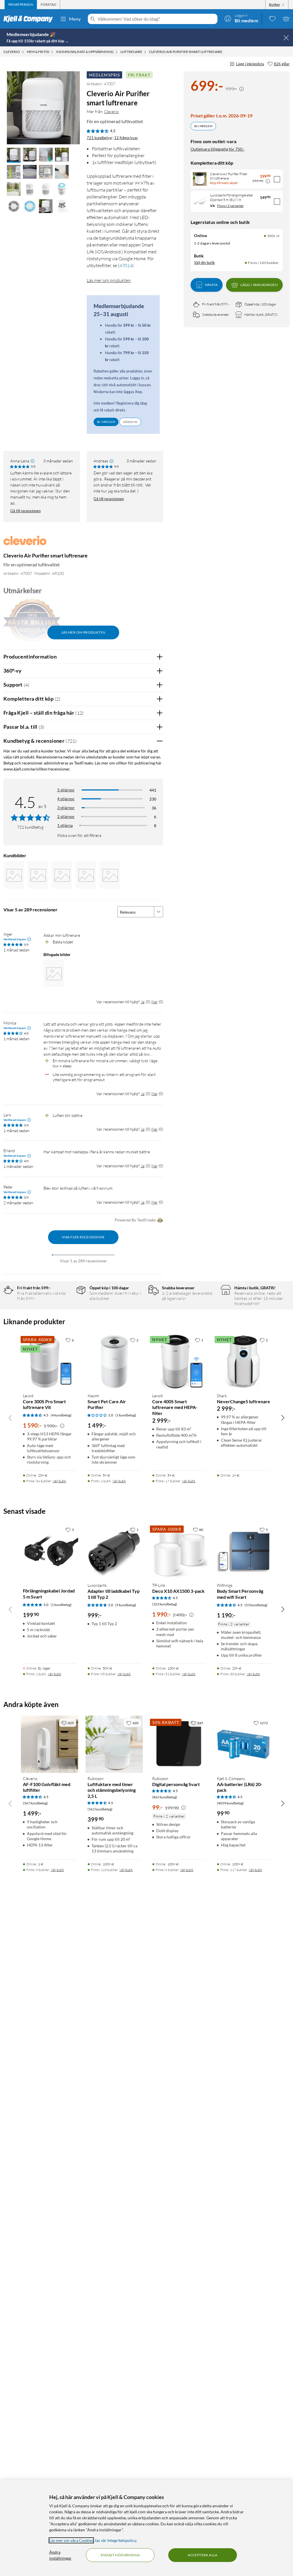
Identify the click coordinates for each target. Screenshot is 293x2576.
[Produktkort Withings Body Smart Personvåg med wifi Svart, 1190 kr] (243, 1551)
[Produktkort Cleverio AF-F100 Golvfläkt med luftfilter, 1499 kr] (50, 1744)
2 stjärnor (66, 816)
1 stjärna (65, 825)
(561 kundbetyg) (100, 1809)
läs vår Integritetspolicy (116, 2540)
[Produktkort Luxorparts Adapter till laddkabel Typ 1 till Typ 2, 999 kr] (114, 1551)
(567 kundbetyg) (35, 1803)
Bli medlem (203, 126)
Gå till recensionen (25, 511)
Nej (154, 1002)
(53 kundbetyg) (256, 1605)
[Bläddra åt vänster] (10, 1418)
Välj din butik (204, 263)
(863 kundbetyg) (165, 1797)
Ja (143, 1002)
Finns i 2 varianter (230, 206)
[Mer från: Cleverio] (25, 543)
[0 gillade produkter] (272, 19)
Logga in (130, 422)
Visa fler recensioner (83, 1237)
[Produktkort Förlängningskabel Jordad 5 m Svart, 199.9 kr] (50, 1551)
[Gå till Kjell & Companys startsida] (30, 19)
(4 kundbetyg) (61, 1415)
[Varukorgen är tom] (286, 19)
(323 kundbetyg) (165, 1604)
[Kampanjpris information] (241, 89)
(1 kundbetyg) (126, 1415)
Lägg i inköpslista (250, 64)
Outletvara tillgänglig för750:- (218, 149)
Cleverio (111, 112)
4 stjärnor (66, 799)
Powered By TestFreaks (135, 1220)
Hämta (211, 285)
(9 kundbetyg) (126, 1605)
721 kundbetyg (99, 138)
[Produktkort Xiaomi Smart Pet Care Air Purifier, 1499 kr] (114, 1361)
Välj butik (59, 1481)
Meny (75, 19)
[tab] (21, 5)
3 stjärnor (66, 808)
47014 (126, 265)
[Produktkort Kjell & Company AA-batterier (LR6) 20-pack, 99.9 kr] (243, 1744)
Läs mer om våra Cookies (71, 2540)
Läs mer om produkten (109, 280)
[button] (14, 155)
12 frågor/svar (126, 138)
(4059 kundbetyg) (230, 1803)
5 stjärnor (66, 790)
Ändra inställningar (60, 2555)
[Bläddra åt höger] (283, 1418)
